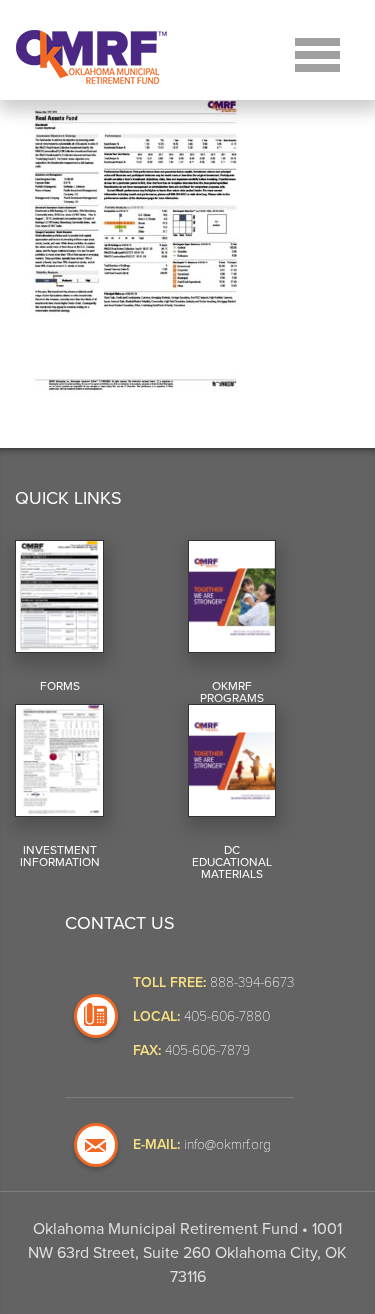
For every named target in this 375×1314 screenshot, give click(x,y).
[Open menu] (317, 52)
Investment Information (60, 856)
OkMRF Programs (232, 692)
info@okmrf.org (227, 1143)
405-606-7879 (207, 1049)
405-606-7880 (227, 1015)
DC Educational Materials (232, 862)
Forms (60, 686)
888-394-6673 (252, 981)
